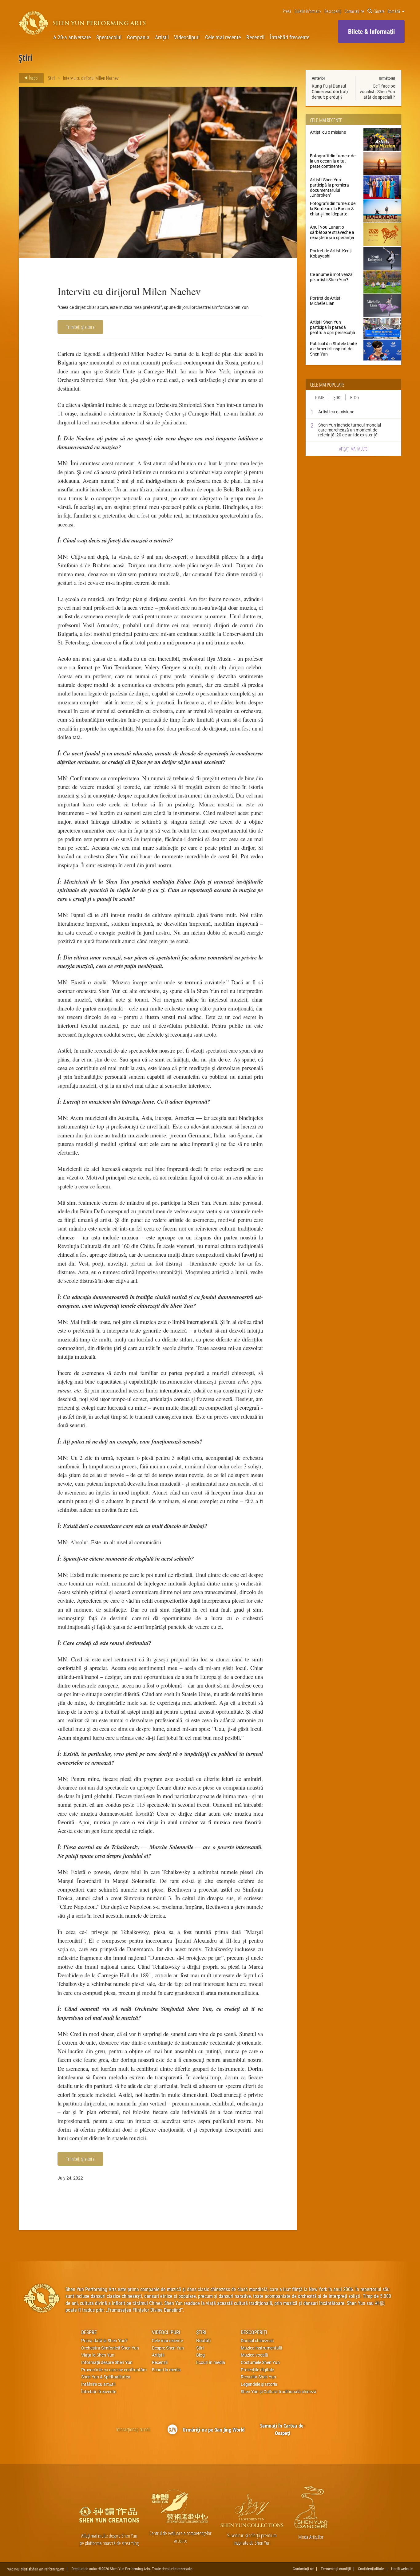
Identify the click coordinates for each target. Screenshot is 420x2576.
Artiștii (162, 37)
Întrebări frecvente (290, 37)
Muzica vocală (254, 2355)
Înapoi (33, 78)
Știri (51, 78)
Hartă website (402, 2569)
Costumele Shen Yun (260, 2362)
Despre (89, 2332)
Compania (138, 37)
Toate (319, 397)
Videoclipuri (187, 37)
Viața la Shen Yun (98, 2355)
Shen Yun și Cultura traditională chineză (279, 2392)
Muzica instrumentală (262, 2348)
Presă (287, 11)
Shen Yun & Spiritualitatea (106, 2377)
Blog (355, 397)
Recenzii (255, 37)
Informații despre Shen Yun (107, 2362)
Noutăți (203, 2341)
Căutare (379, 11)
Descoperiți (333, 11)
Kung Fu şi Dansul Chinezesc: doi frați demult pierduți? (330, 91)
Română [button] (394, 11)
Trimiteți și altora (80, 327)
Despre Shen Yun (168, 2348)
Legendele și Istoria (259, 2384)
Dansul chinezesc (257, 2341)
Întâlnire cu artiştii (98, 2384)
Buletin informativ (308, 11)
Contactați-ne (354, 11)
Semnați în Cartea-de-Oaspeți (283, 2429)
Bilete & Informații (371, 31)
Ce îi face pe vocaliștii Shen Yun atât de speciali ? (377, 91)
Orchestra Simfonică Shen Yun (110, 2348)
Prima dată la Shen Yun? (104, 2341)
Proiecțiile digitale (257, 2370)
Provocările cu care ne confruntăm (114, 2370)
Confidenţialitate (371, 2569)
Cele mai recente (223, 37)
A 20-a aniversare (72, 37)
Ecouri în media (166, 2370)
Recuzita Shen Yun (258, 2377)
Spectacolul (109, 37)
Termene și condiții (336, 2569)
